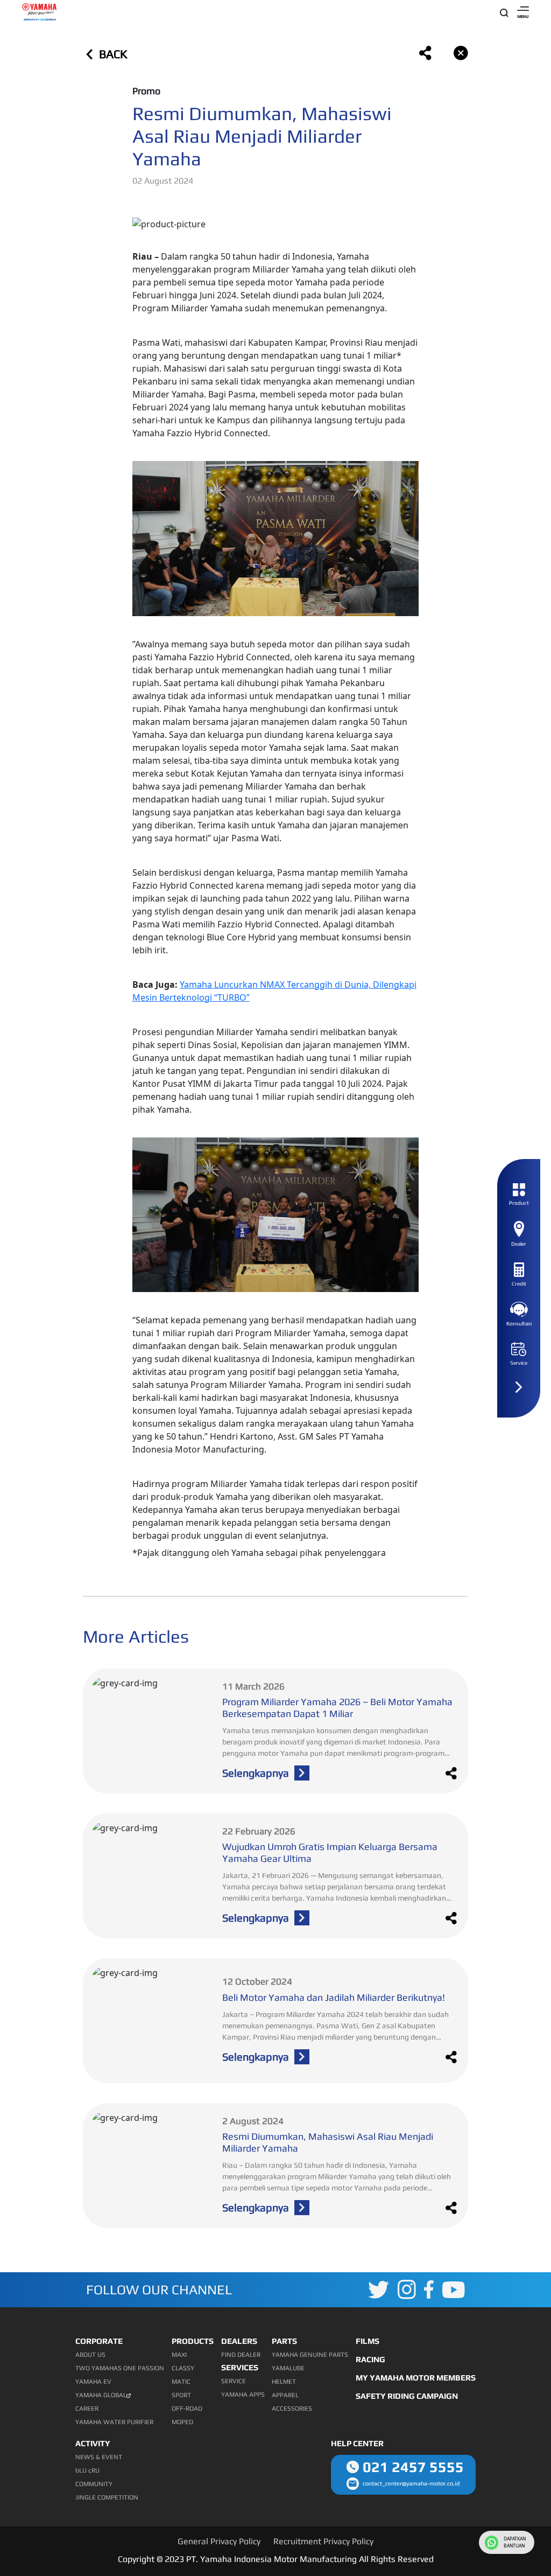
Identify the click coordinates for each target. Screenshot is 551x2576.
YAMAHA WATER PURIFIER (114, 2422)
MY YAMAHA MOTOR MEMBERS (416, 2378)
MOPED (182, 2422)
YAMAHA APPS (243, 2395)
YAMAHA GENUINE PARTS (310, 2355)
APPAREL (285, 2395)
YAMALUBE (288, 2368)
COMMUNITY (94, 2484)
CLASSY (183, 2368)
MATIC (181, 2382)
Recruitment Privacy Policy (323, 2541)
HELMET (284, 2382)
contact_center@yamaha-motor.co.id (411, 2483)
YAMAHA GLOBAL (101, 2395)
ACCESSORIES (292, 2409)
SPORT (181, 2395)
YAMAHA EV (93, 2382)
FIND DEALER (241, 2355)
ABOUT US (90, 2355)
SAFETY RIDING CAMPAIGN (407, 2396)
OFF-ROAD (187, 2409)
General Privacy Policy (219, 2541)
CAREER (87, 2409)
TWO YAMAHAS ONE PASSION (120, 2368)
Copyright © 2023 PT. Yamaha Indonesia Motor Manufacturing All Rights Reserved (276, 2559)
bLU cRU (87, 2470)
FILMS (368, 2341)
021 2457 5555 (413, 2467)
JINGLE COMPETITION (107, 2497)
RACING (370, 2359)
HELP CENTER (357, 2443)
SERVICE (234, 2381)
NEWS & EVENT (99, 2457)
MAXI (179, 2355)
